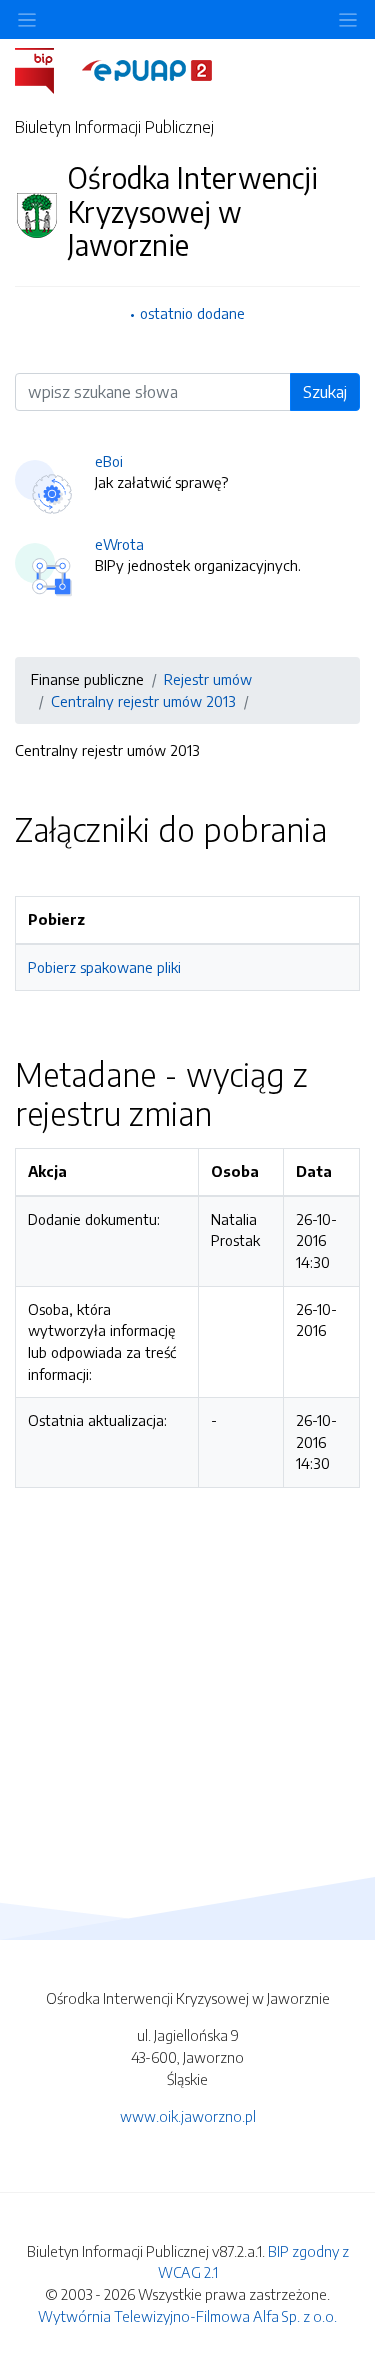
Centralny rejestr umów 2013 (143, 701)
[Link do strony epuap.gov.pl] (147, 69)
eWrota (119, 544)
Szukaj (325, 392)
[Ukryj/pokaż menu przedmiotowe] (27, 19)
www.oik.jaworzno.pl (188, 2116)
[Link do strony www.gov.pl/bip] (46, 69)
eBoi (109, 461)
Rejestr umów (208, 679)
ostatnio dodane (192, 313)
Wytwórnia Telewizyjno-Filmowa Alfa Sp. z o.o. (187, 2316)
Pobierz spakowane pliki (104, 967)
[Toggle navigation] (348, 19)
